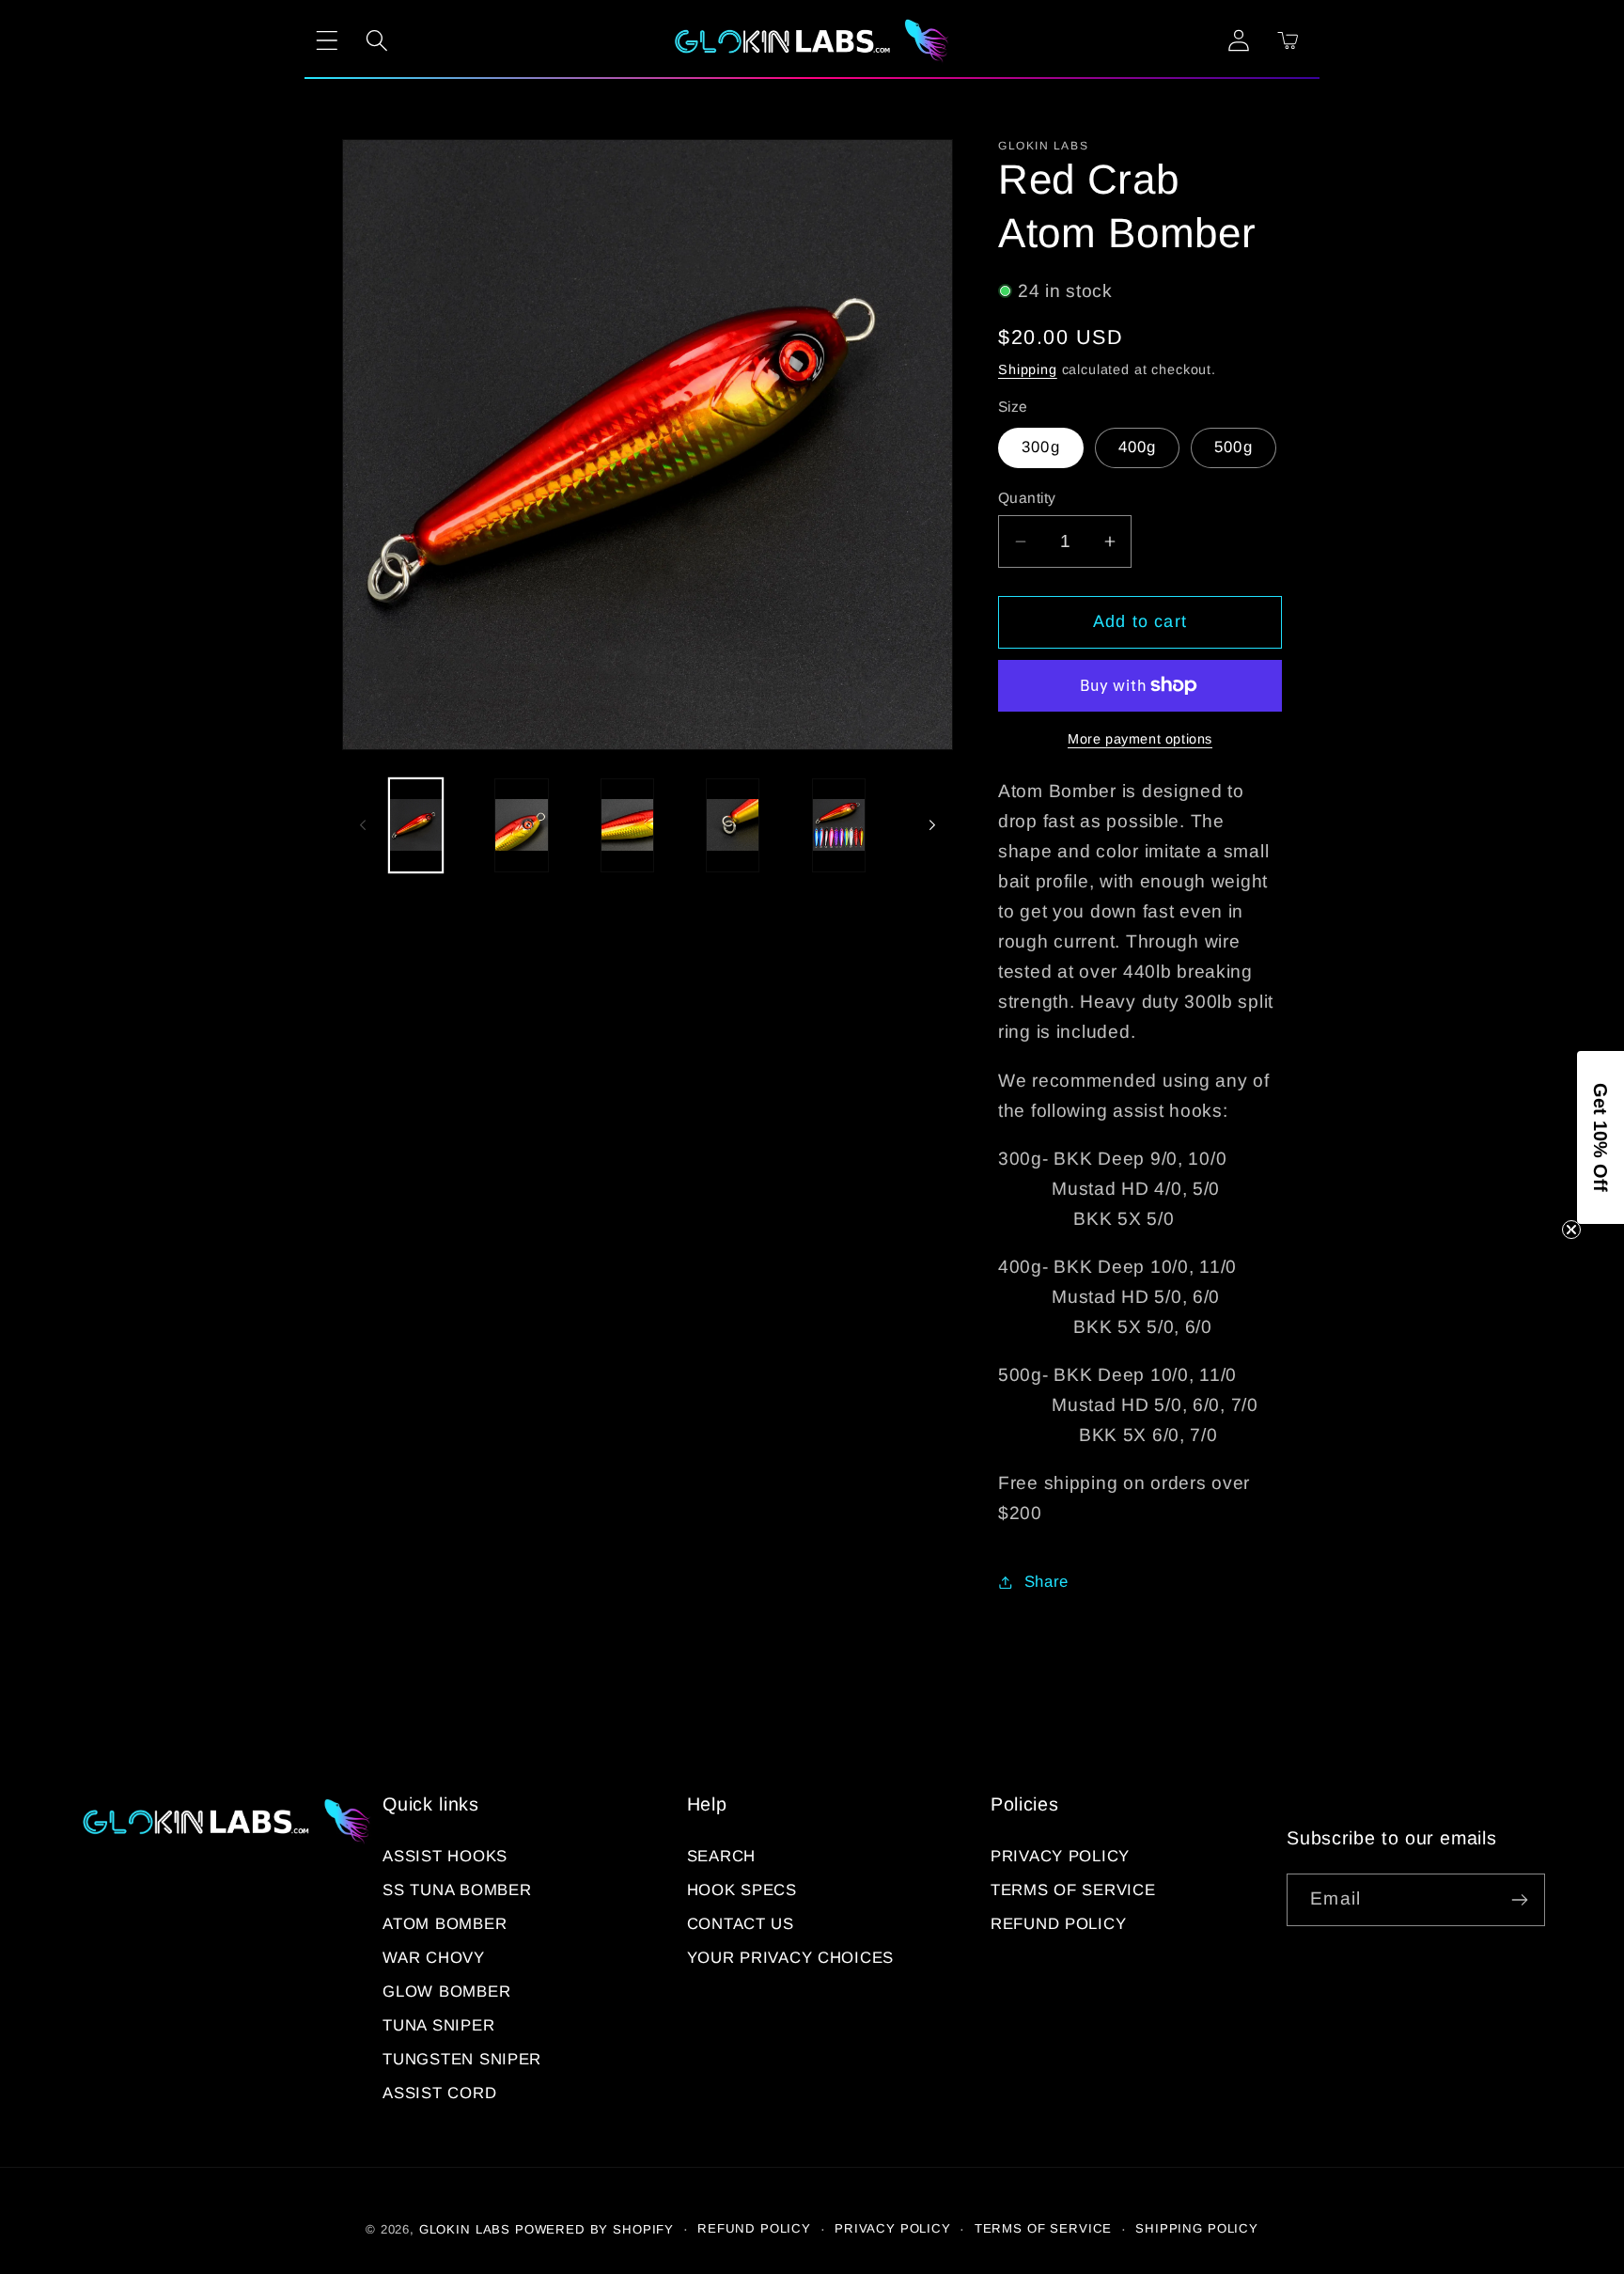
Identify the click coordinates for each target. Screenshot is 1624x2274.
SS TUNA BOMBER (457, 1890)
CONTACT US (741, 1924)
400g (1138, 447)
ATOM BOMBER (445, 1924)
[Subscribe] (1519, 1900)
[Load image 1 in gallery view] (416, 825)
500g (1234, 447)
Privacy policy (893, 2228)
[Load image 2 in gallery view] (521, 825)
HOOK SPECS (742, 1890)
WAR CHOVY (433, 1958)
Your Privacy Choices (790, 1958)
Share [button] (1046, 1582)
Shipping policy (1197, 2228)
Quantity (1027, 498)
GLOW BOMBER (446, 1992)
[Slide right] (932, 825)
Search (721, 1856)
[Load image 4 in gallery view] (733, 825)
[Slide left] (363, 825)
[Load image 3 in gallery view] (627, 825)
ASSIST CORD (439, 2093)
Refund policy (754, 2228)
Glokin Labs (465, 2229)
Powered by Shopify (594, 2229)
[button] (328, 41)
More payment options (1140, 739)
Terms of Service (1073, 1890)
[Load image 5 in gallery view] (839, 825)
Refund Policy (1058, 1924)
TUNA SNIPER (438, 2025)
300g (1041, 447)
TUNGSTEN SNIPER (462, 2059)
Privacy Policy (1060, 1856)
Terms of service (1043, 2228)
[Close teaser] (1571, 1230)
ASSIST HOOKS (445, 1856)
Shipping (1028, 369)
